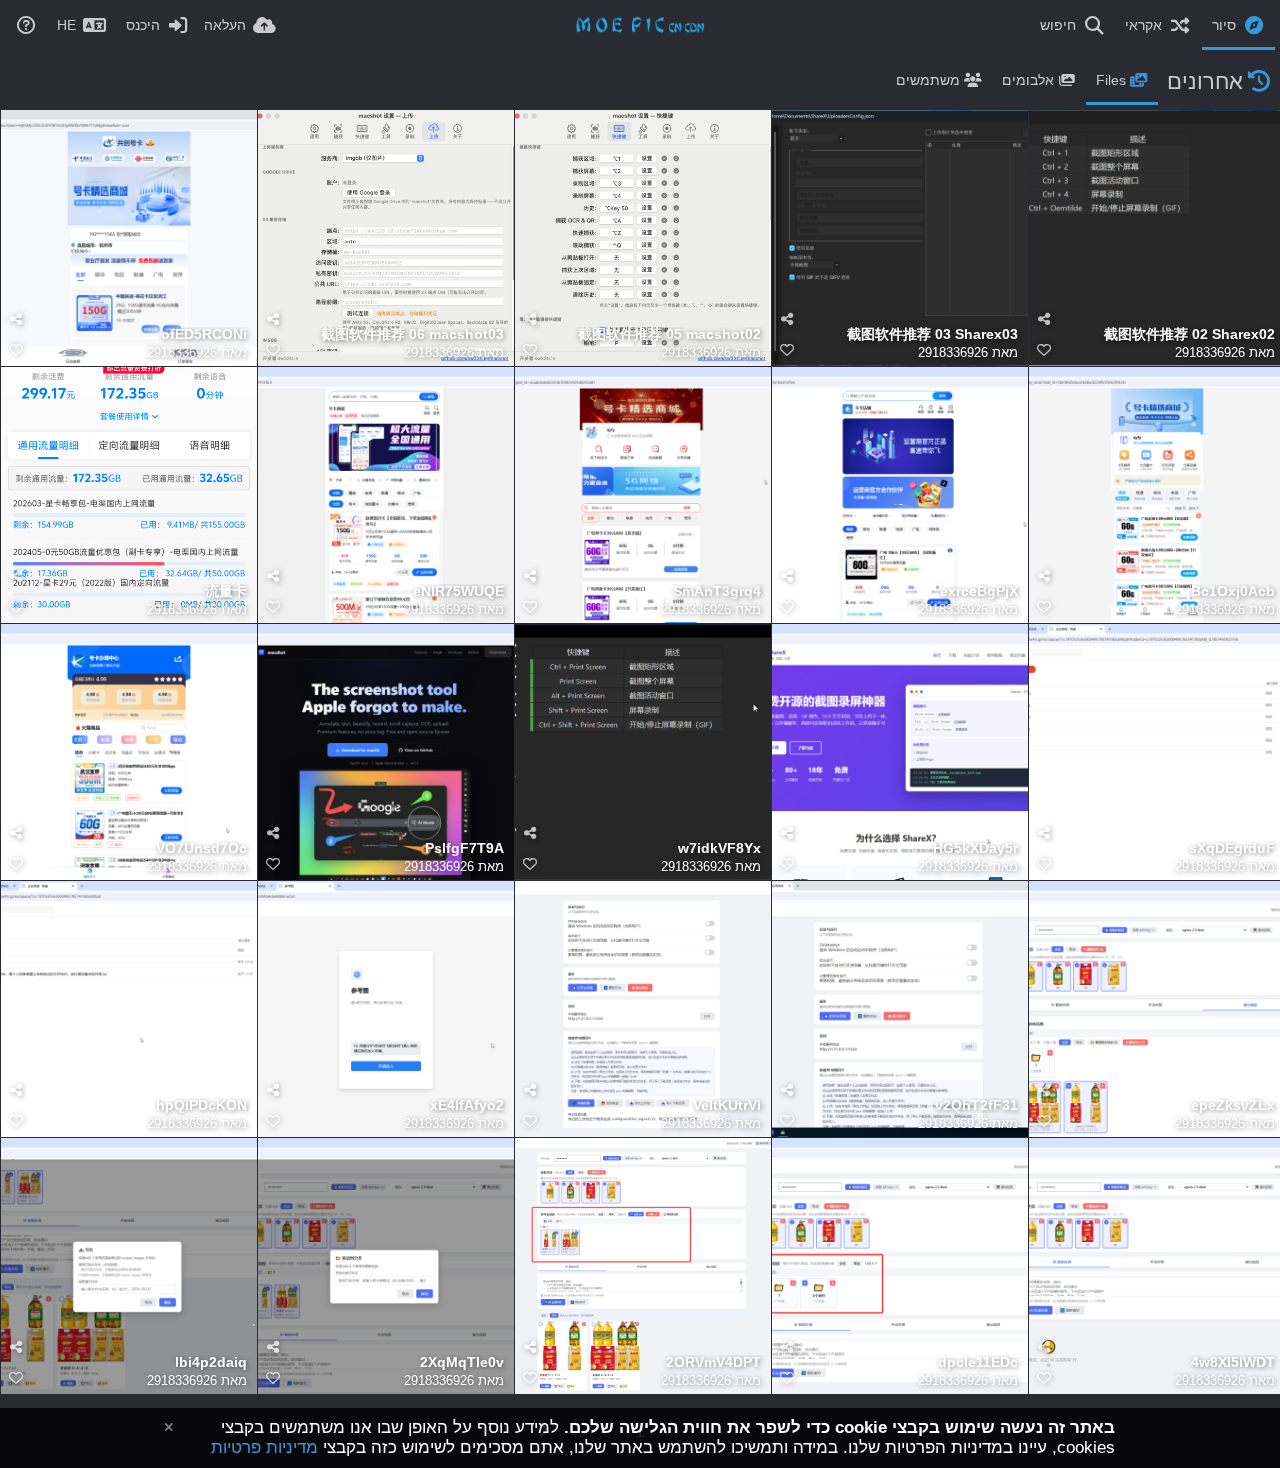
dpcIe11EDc (978, 1362)
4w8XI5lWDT (1233, 1362)
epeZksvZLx (1233, 1105)
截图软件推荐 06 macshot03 (412, 334)
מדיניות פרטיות (264, 1447)
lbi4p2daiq (211, 1362)
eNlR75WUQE (458, 591)
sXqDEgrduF (1232, 848)
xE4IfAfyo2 (467, 1105)
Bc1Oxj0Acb (1233, 591)
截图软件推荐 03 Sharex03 (932, 334)
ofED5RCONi (204, 334)
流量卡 (226, 591)
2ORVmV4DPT (713, 1362)
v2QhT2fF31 (976, 1105)
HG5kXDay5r (975, 848)
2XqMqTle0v (462, 1362)
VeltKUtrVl (727, 1105)
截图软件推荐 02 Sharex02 (1189, 334)
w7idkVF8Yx (719, 848)
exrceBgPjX (979, 591)
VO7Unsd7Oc (201, 848)
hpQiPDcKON (201, 1105)
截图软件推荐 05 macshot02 (669, 334)
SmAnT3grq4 (717, 591)
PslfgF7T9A (464, 848)
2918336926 (182, 352)
